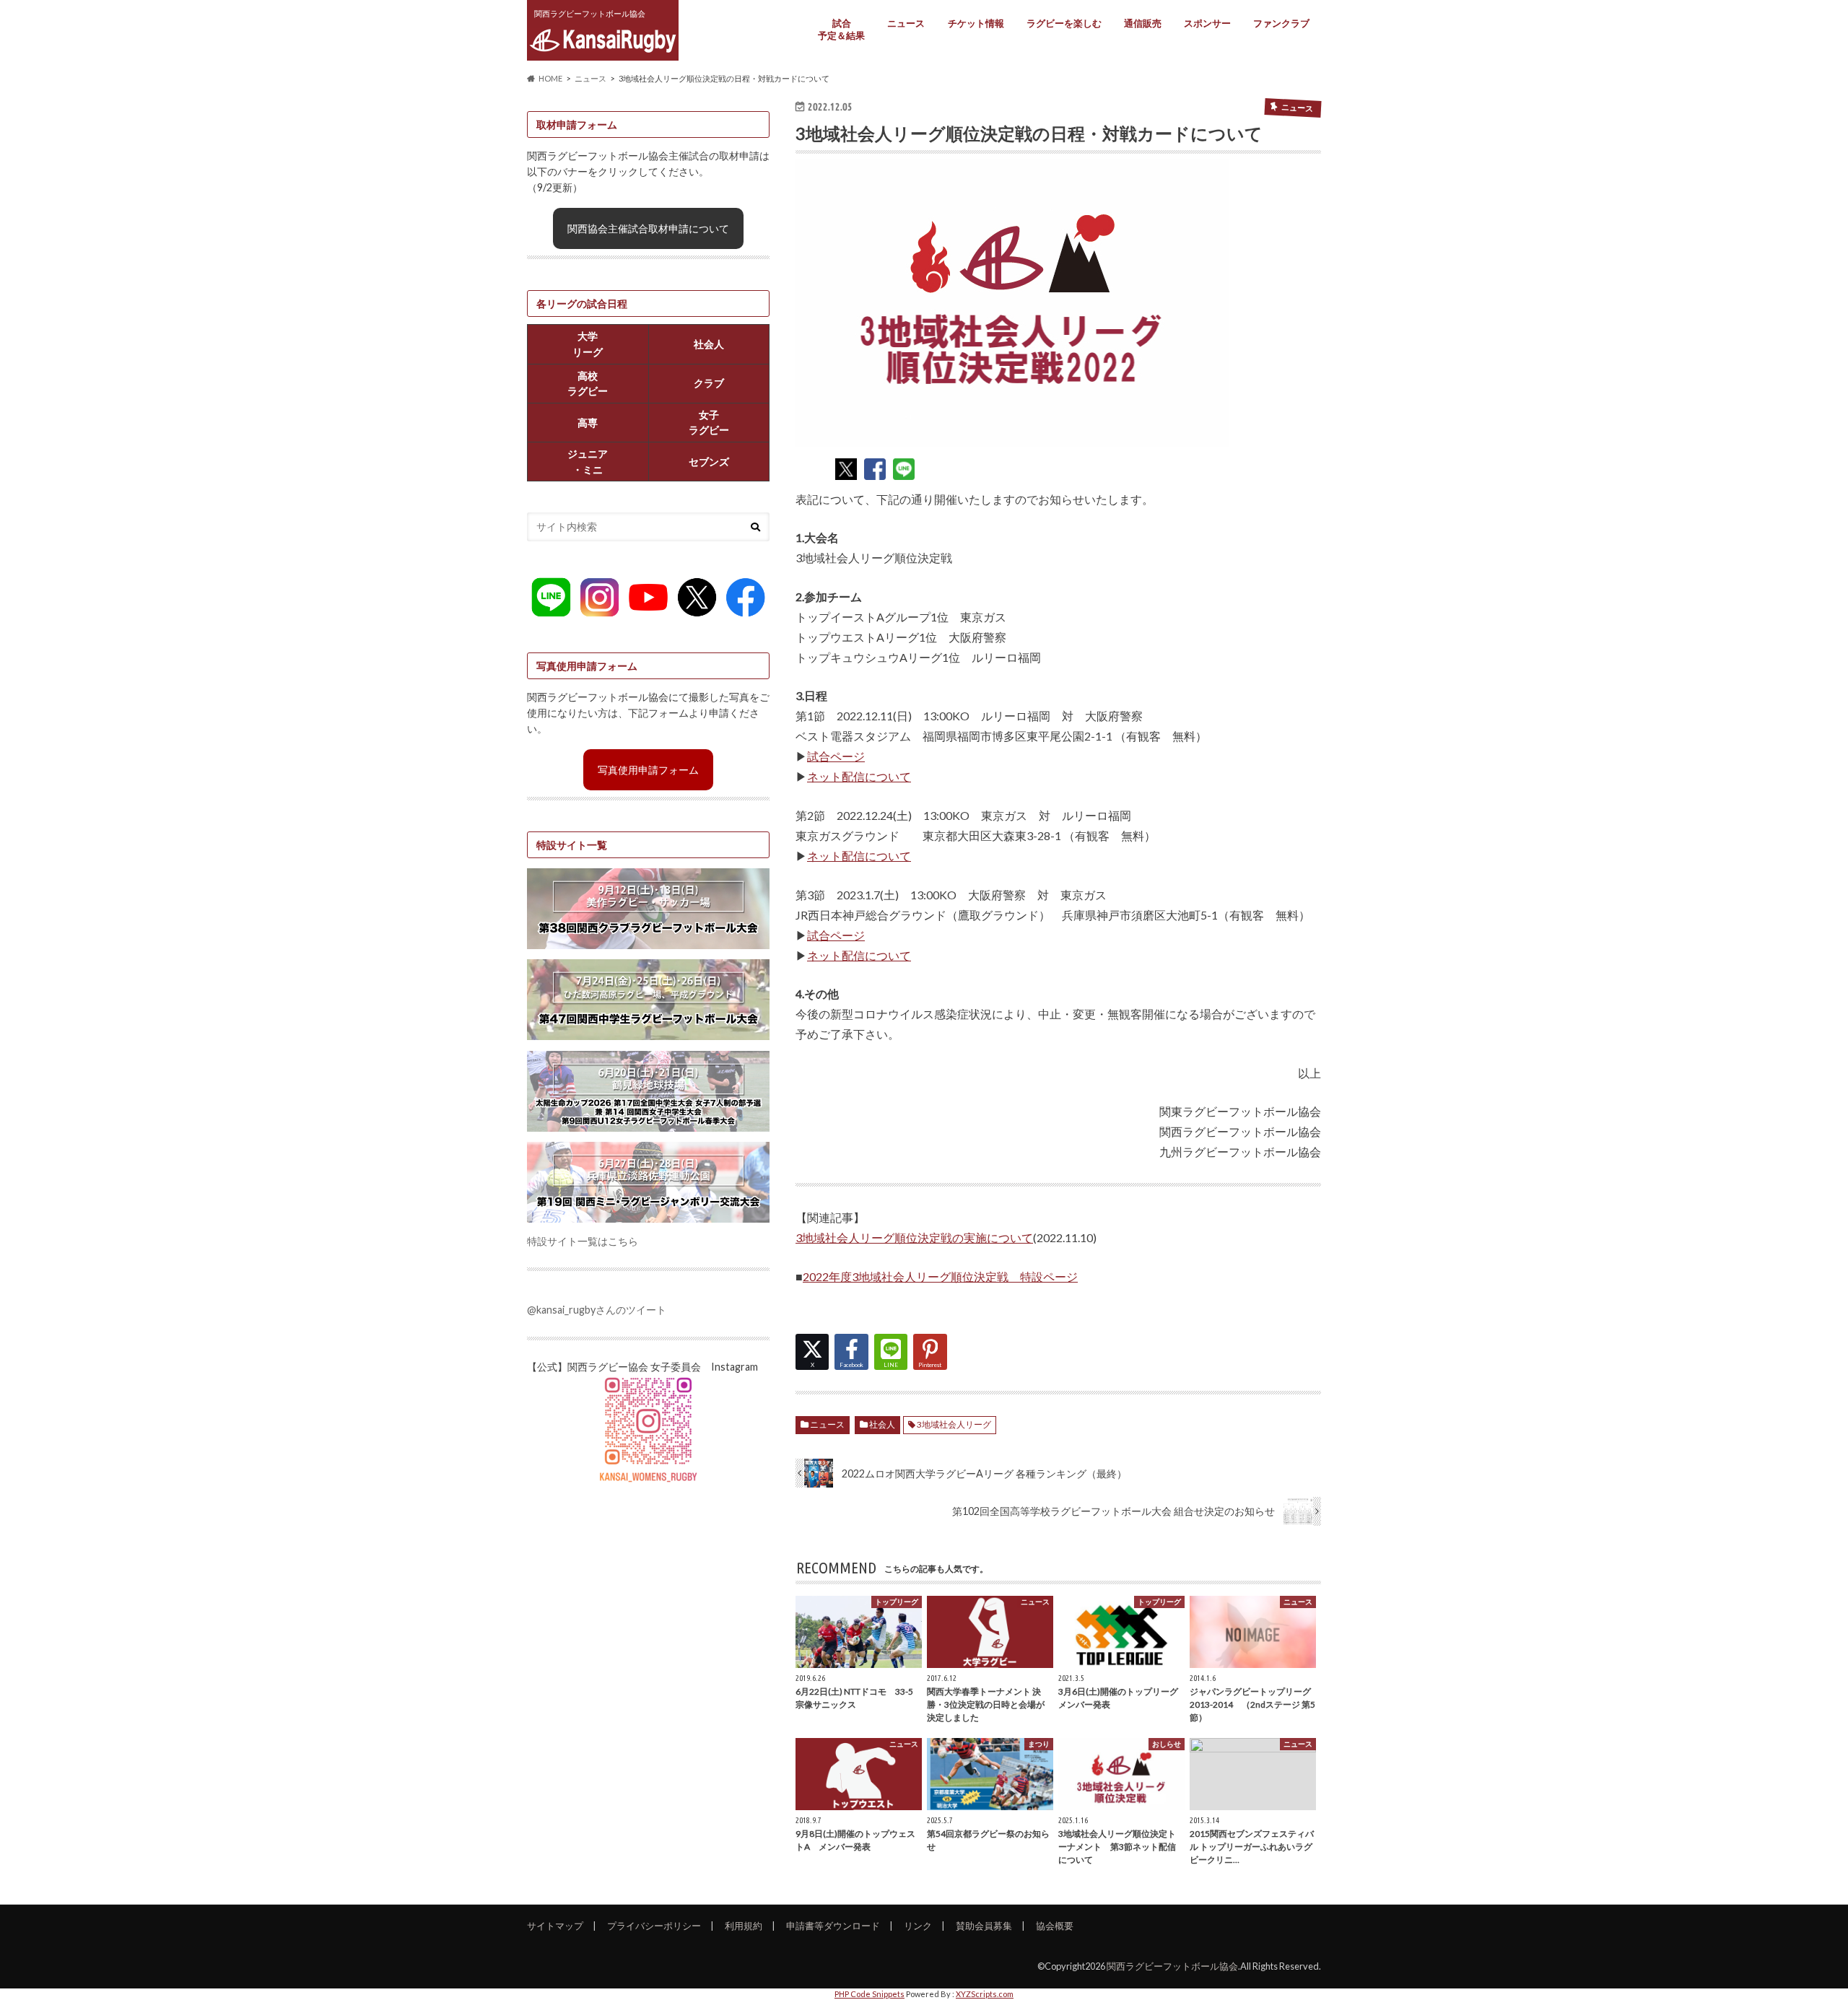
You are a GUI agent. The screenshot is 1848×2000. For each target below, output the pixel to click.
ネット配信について (859, 776)
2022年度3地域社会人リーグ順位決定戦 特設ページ (940, 1276)
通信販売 (1143, 23)
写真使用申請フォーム (648, 770)
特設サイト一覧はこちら (583, 1241)
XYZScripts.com (985, 1994)
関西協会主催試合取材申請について (648, 228)
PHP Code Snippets (869, 1994)
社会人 (882, 1424)
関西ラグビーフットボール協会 (1172, 1966)
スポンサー (1207, 23)
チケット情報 (976, 23)
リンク (918, 1926)
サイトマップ (555, 1926)
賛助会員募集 (984, 1926)
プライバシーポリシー (654, 1926)
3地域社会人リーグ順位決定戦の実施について (914, 1237)
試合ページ (836, 756)
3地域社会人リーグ (954, 1424)
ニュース (906, 23)
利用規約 (744, 1926)
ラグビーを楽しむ (1064, 23)
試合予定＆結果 (841, 29)
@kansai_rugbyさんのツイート (597, 1310)
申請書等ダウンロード (833, 1926)
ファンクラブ (1281, 23)
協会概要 (1055, 1926)
